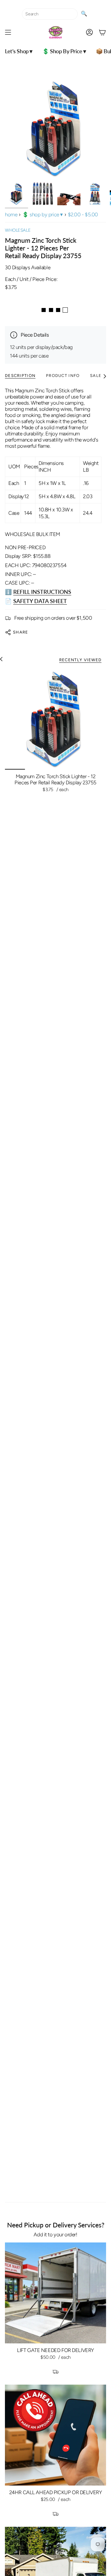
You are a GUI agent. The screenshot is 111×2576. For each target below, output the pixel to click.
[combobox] (50, 14)
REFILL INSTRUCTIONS (42, 592)
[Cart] (102, 32)
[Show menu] (8, 32)
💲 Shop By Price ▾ (43, 214)
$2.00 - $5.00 (83, 214)
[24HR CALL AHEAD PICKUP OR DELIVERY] (55, 2435)
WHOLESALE (18, 230)
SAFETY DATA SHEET (40, 601)
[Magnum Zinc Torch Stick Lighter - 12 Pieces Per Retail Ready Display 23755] (55, 719)
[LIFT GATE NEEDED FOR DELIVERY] (55, 2293)
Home (11, 214)
